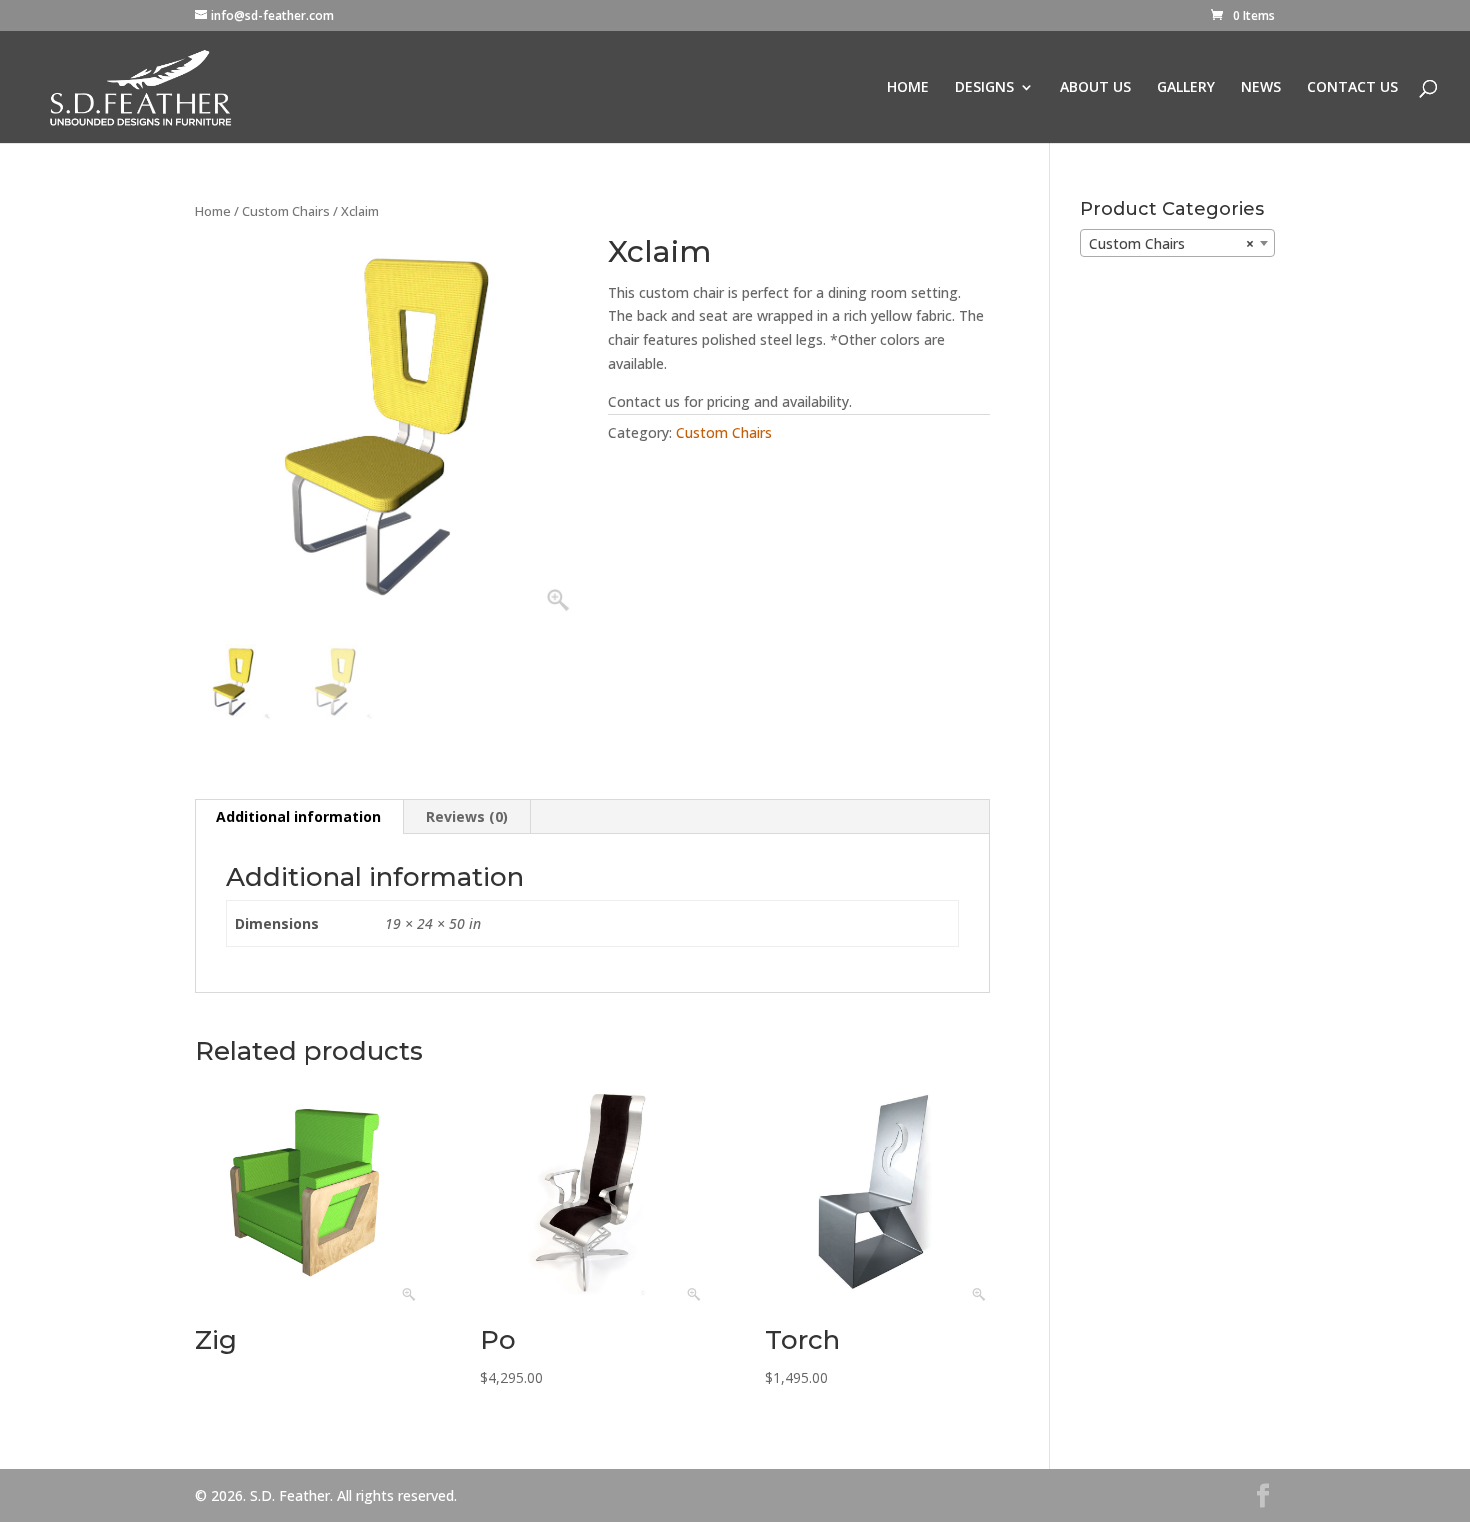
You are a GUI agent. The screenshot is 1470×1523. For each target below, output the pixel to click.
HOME (908, 88)
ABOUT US (1095, 88)
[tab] (299, 817)
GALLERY (1186, 88)
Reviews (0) (467, 816)
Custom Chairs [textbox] (1171, 243)
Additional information (298, 816)
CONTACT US (1352, 88)
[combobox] (1177, 243)
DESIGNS (984, 88)
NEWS (1261, 88)
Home (213, 211)
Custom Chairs (286, 211)
